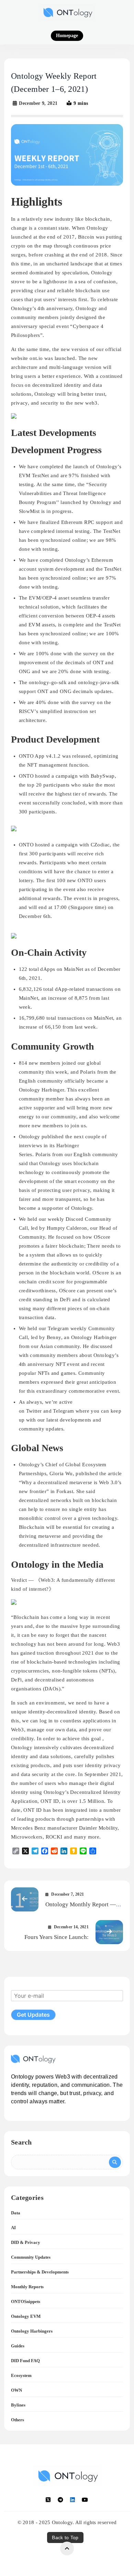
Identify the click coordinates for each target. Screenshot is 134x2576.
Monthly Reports (27, 2287)
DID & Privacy (26, 2242)
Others (18, 2420)
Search (21, 2142)
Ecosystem (21, 2375)
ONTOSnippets (26, 2301)
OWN (16, 2390)
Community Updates (31, 2257)
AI (13, 2228)
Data (16, 2213)
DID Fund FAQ (25, 2361)
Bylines (18, 2405)
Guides (18, 2346)
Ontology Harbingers (32, 2331)
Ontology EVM (26, 2316)
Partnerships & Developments (40, 2272)
